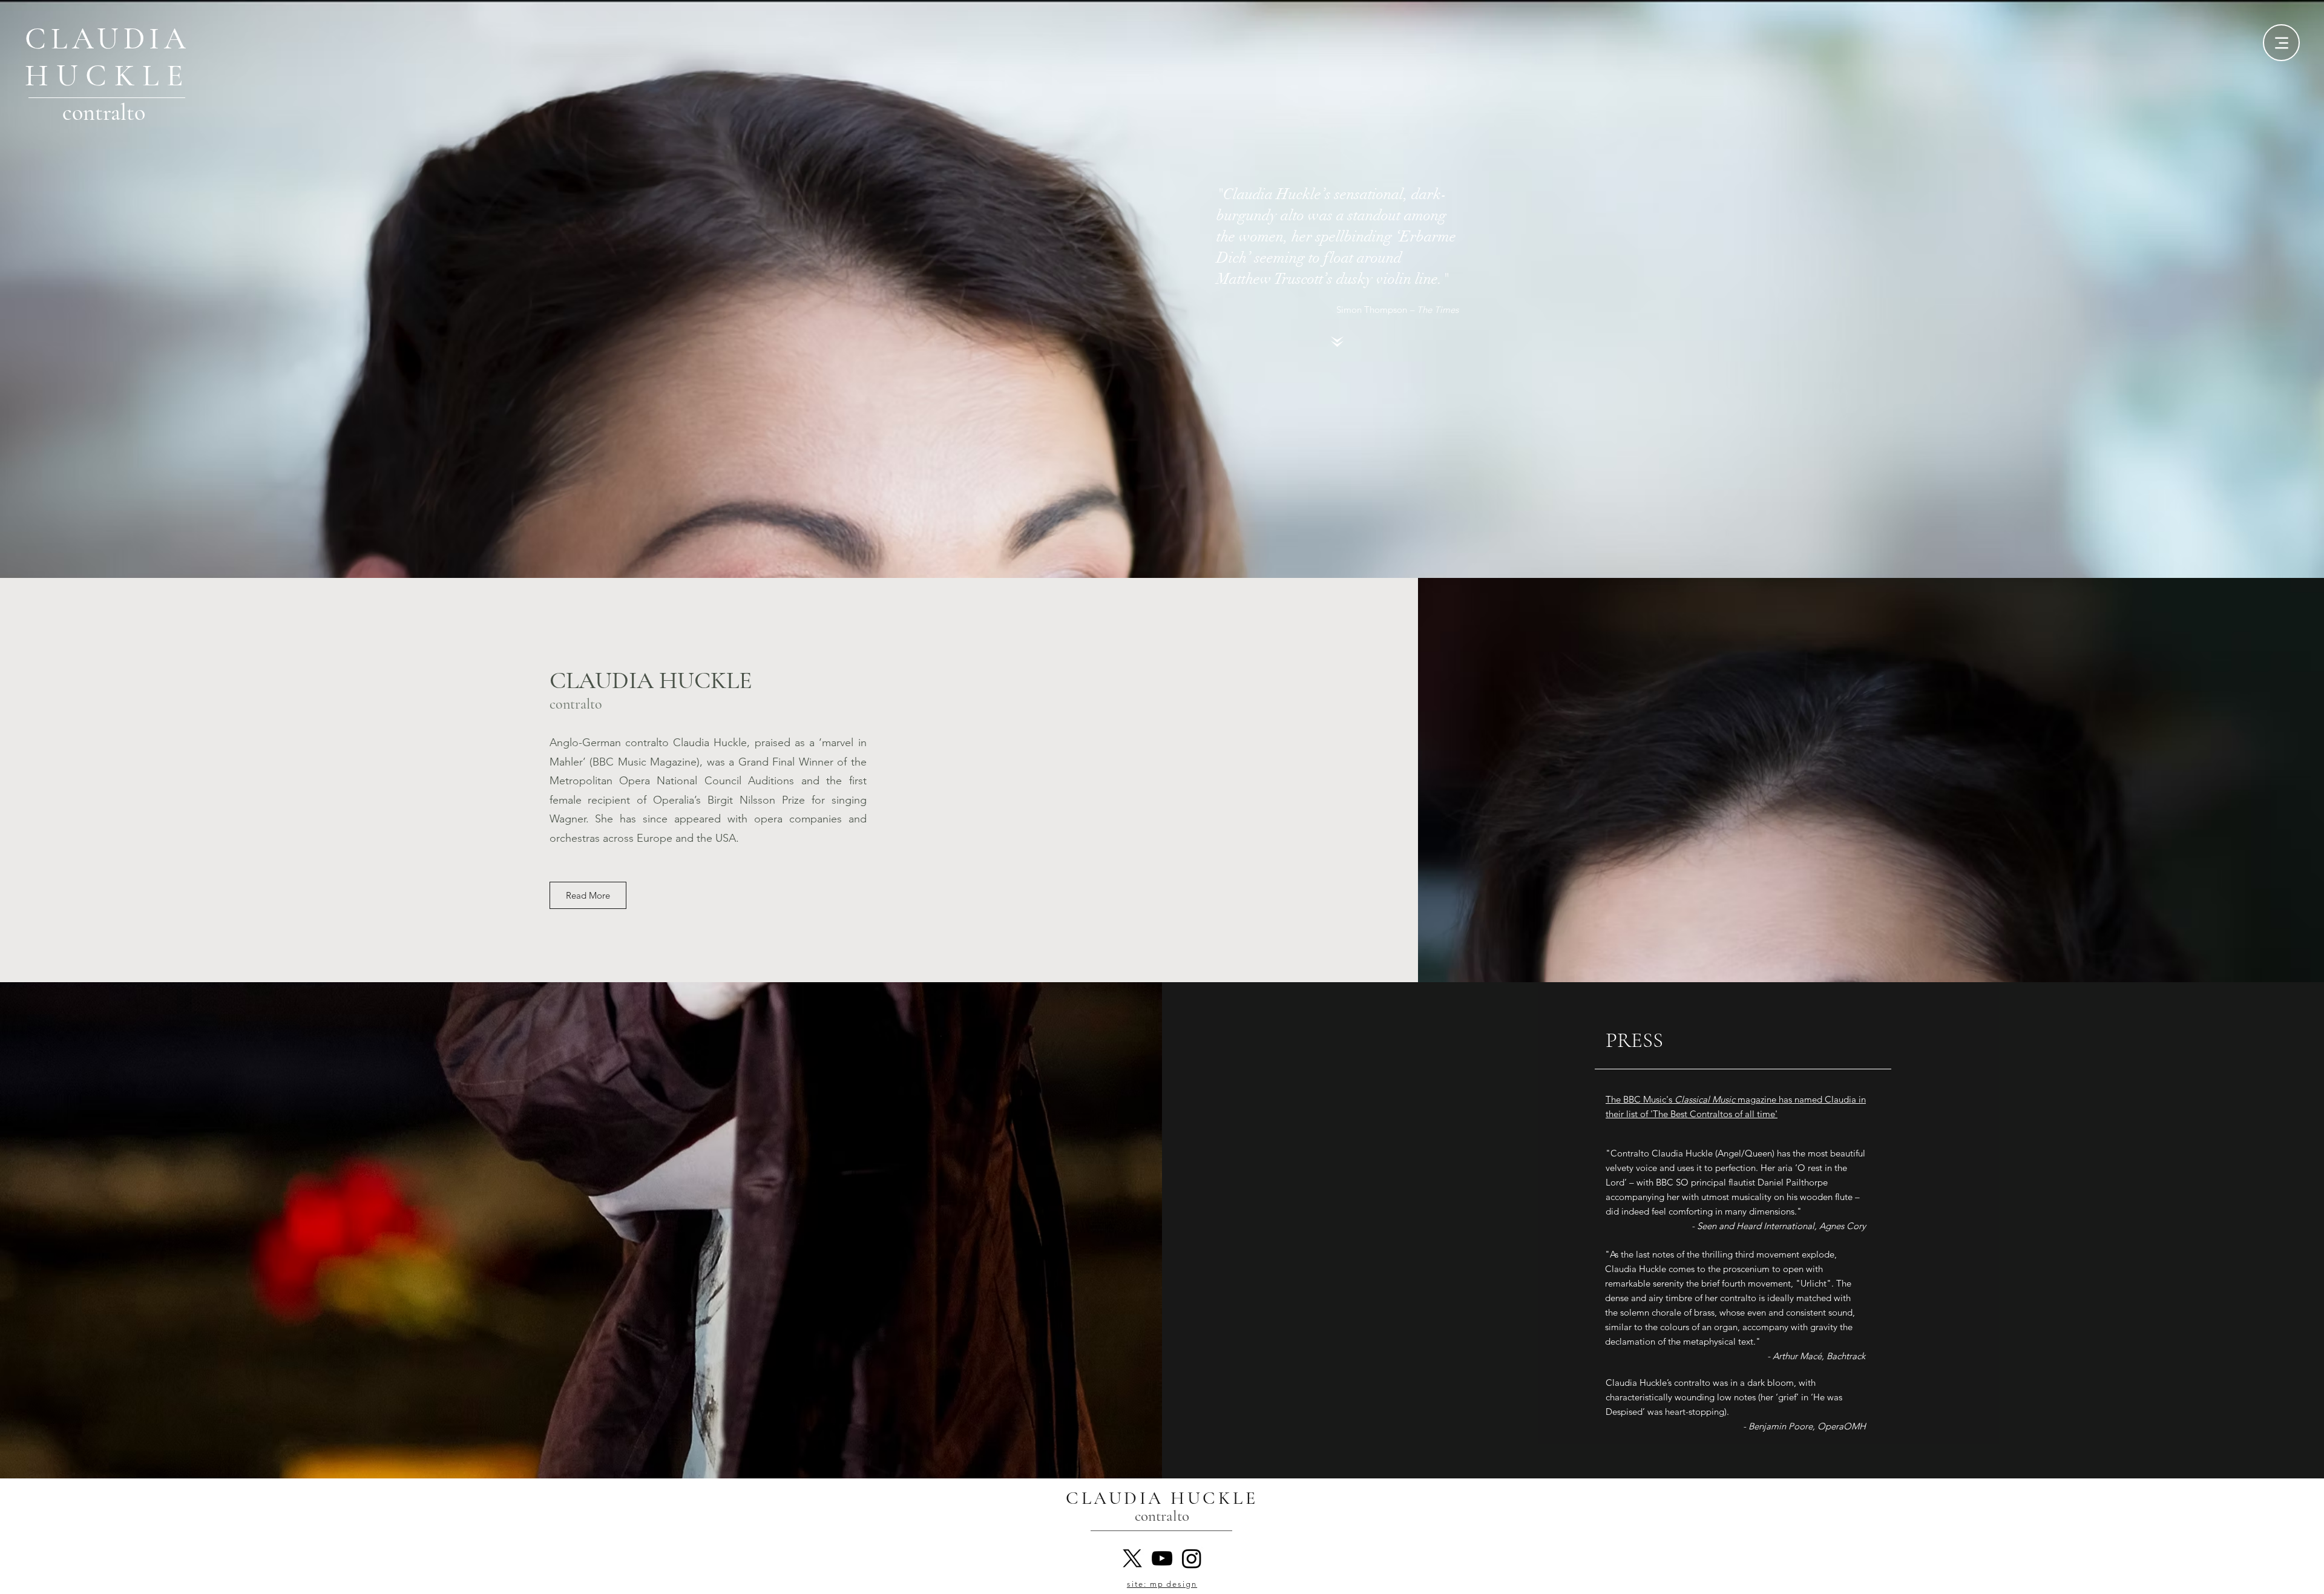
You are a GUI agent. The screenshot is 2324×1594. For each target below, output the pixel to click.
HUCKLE (108, 76)
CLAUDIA (108, 39)
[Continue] (1338, 341)
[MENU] (2281, 43)
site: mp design (1162, 1584)
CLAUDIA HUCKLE (651, 680)
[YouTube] (1162, 1558)
